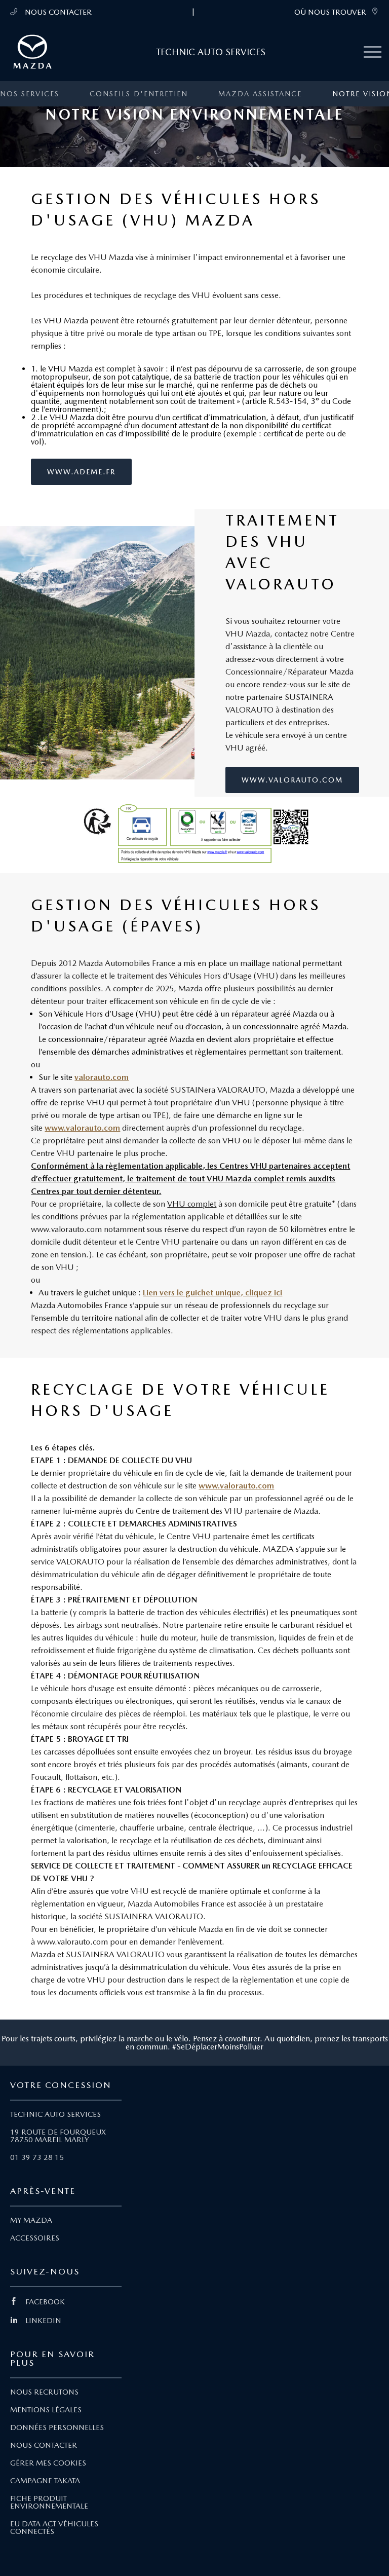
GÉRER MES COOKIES (48, 2463)
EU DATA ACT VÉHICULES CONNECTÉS (54, 2528)
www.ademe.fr (81, 472)
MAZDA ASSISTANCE (260, 94)
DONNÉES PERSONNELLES (57, 2428)
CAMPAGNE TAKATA (45, 2481)
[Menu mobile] (373, 52)
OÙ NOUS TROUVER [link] (330, 12)
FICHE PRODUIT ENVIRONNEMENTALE (49, 2502)
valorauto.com (102, 1077)
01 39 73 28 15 (37, 2157)
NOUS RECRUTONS (44, 2392)
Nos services (30, 94)
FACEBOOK (45, 2302)
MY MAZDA (31, 2220)
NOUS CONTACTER (57, 12)
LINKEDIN (43, 2321)
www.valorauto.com (292, 780)
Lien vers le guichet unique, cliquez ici (212, 1293)
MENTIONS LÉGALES (46, 2410)
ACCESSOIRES (35, 2238)
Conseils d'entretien (139, 94)
